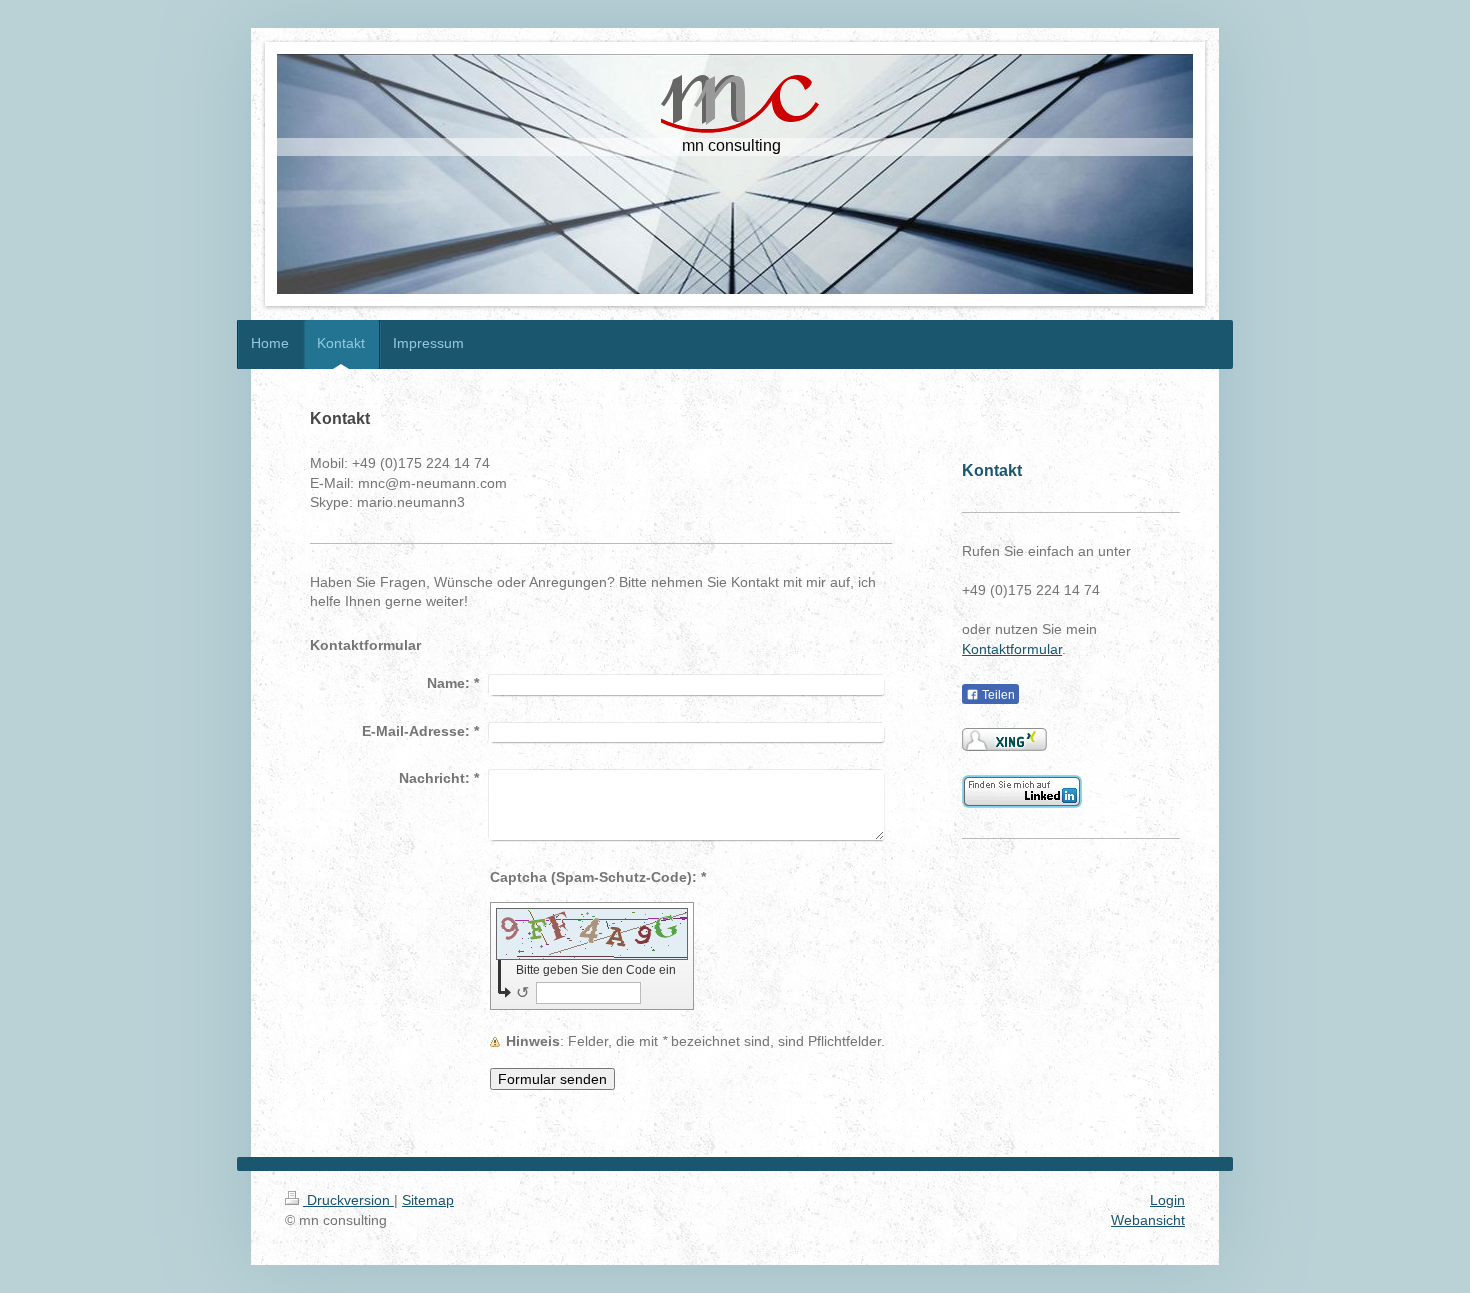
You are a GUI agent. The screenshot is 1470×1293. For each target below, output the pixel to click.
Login (1167, 1200)
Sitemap (428, 1200)
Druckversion (348, 1200)
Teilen (997, 695)
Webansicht (1148, 1220)
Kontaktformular (1012, 649)
